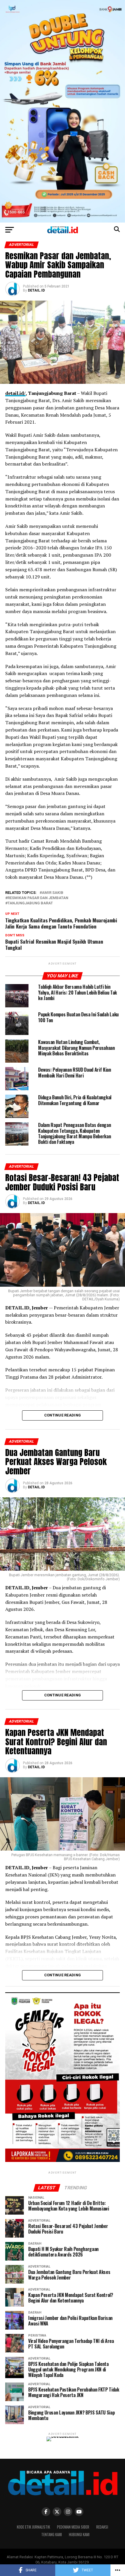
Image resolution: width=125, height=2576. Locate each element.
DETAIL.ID (36, 290)
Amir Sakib (53, 893)
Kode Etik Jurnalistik (33, 2527)
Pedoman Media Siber (73, 2527)
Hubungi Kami (79, 2535)
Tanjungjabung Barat (30, 903)
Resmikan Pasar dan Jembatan (38, 898)
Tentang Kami (52, 2535)
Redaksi (102, 2527)
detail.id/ (15, 393)
